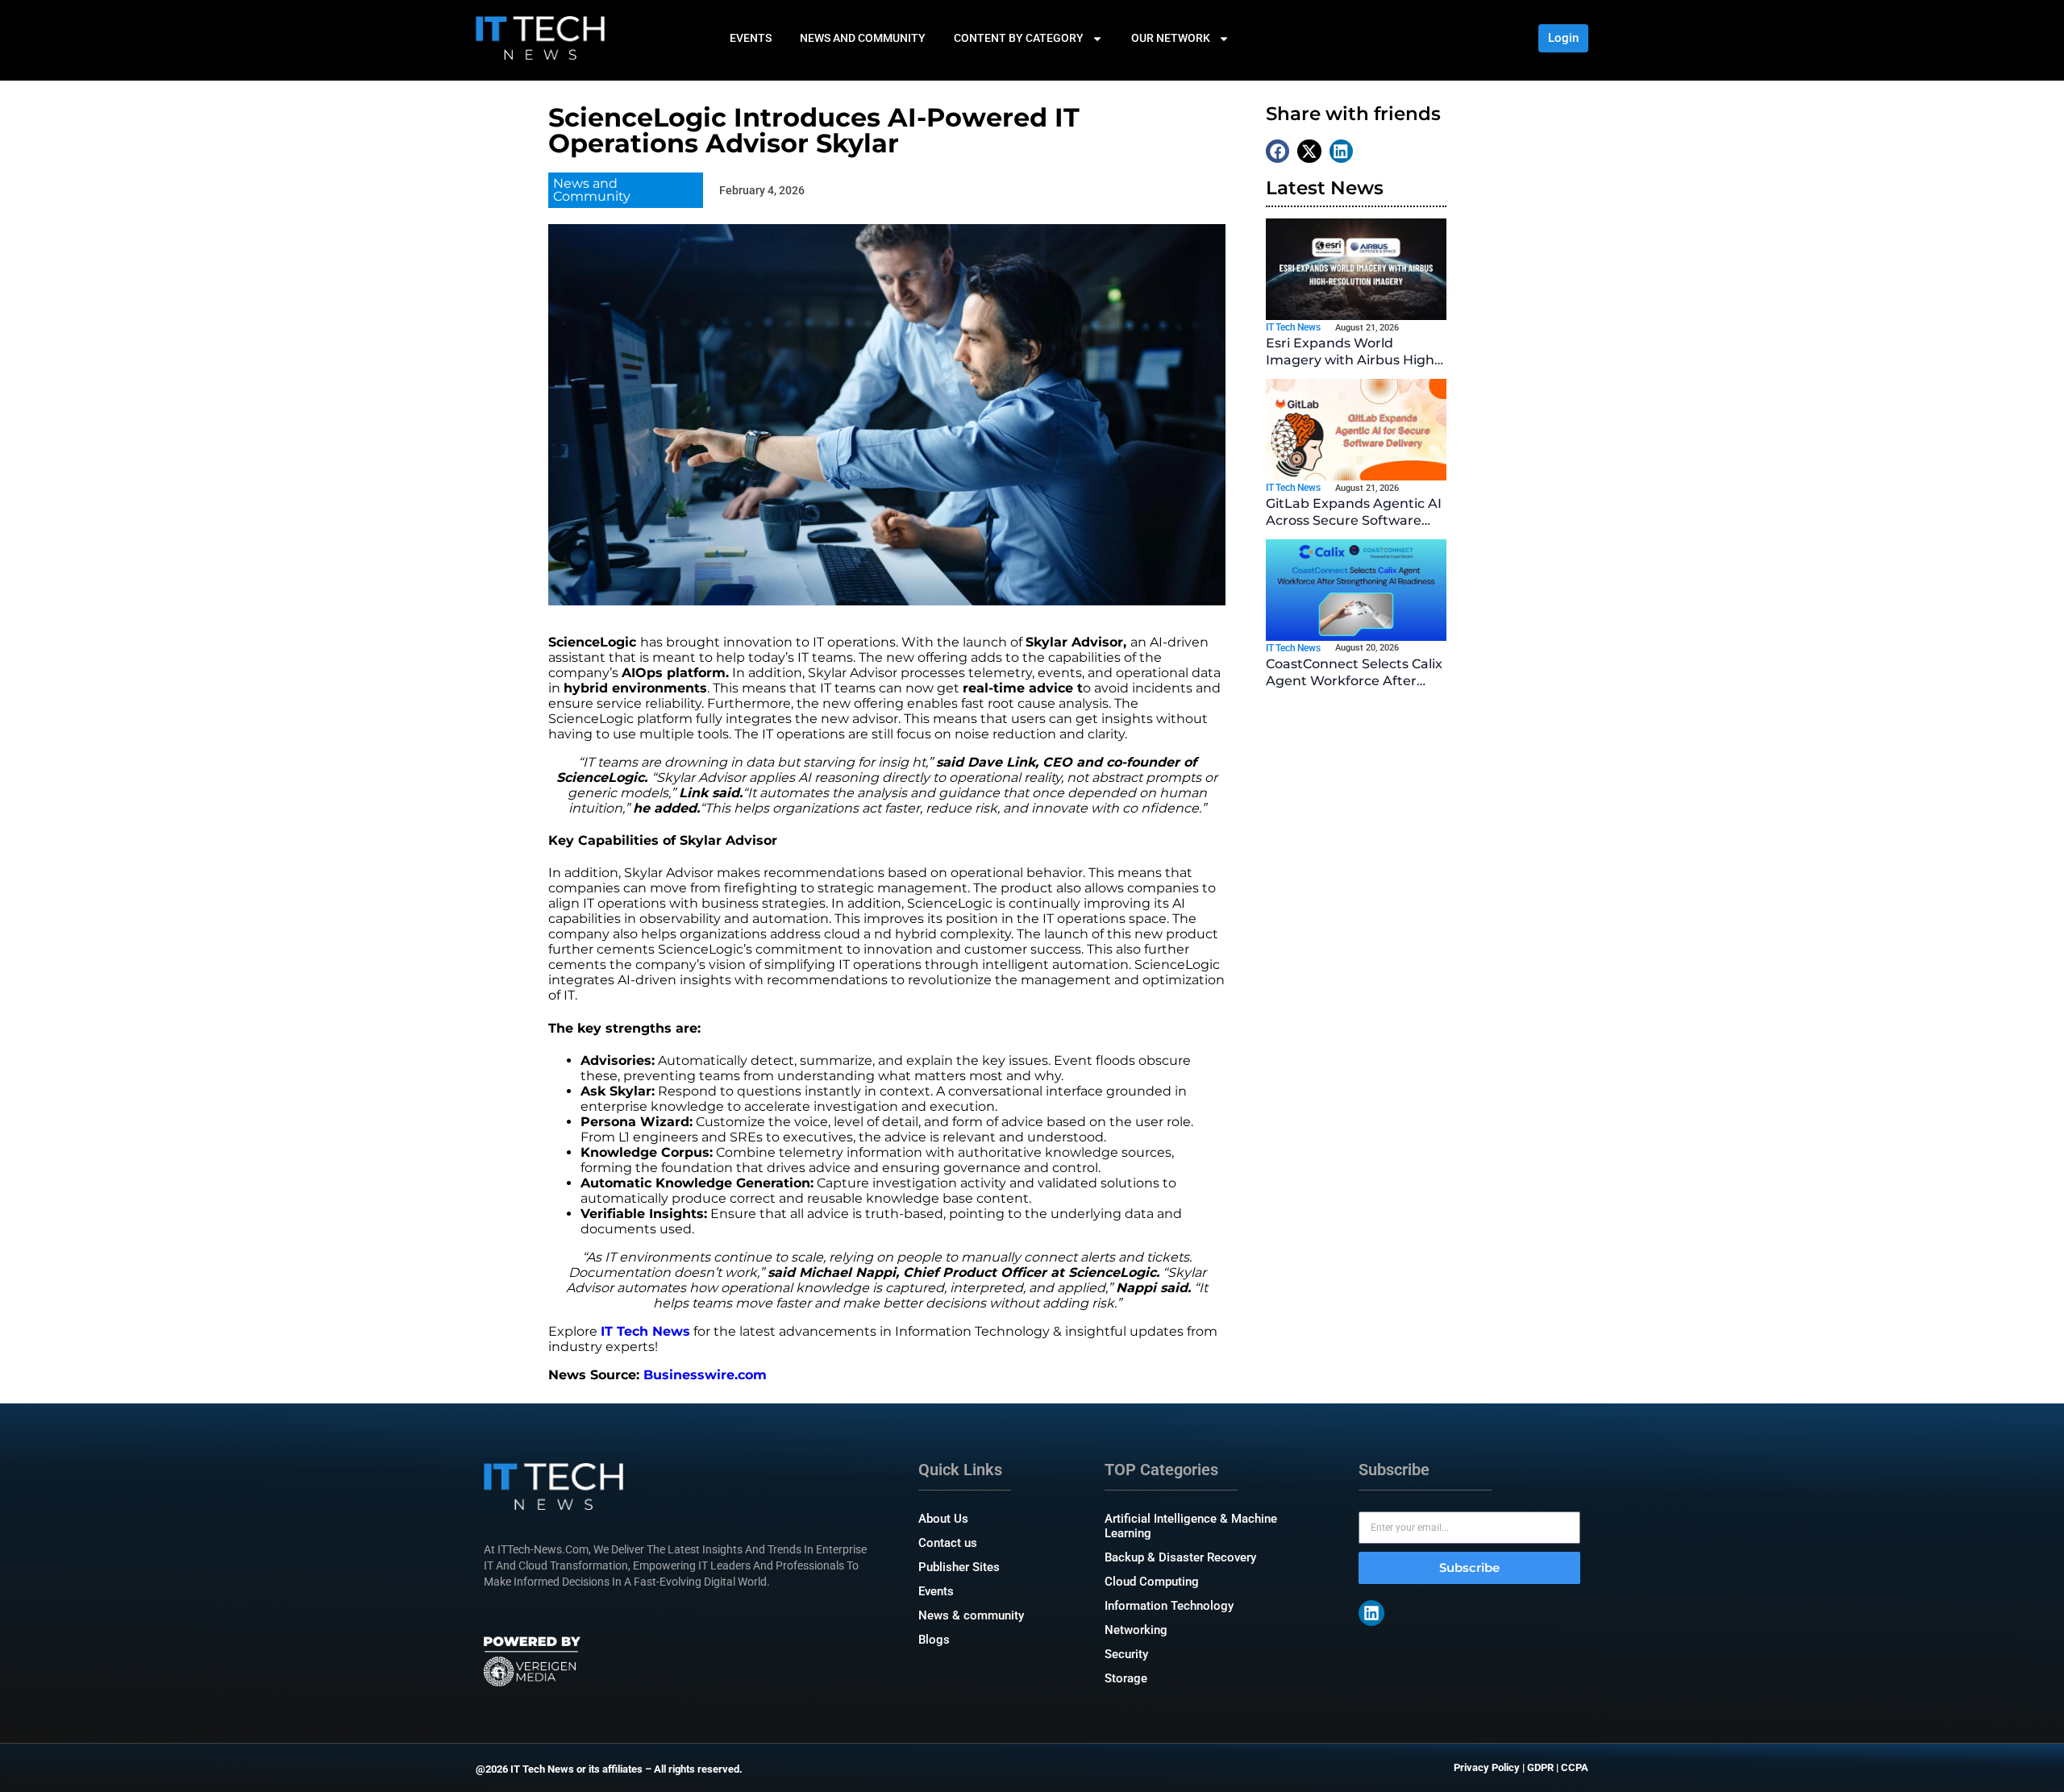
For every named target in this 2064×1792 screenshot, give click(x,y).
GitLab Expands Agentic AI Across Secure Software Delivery (1354, 520)
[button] (1278, 151)
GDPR (1540, 1767)
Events (751, 38)
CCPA (1575, 1767)
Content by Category (1019, 38)
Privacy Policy (1487, 1767)
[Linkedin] (1371, 1613)
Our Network (1171, 38)
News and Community (863, 38)
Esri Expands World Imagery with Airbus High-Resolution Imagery (1352, 360)
